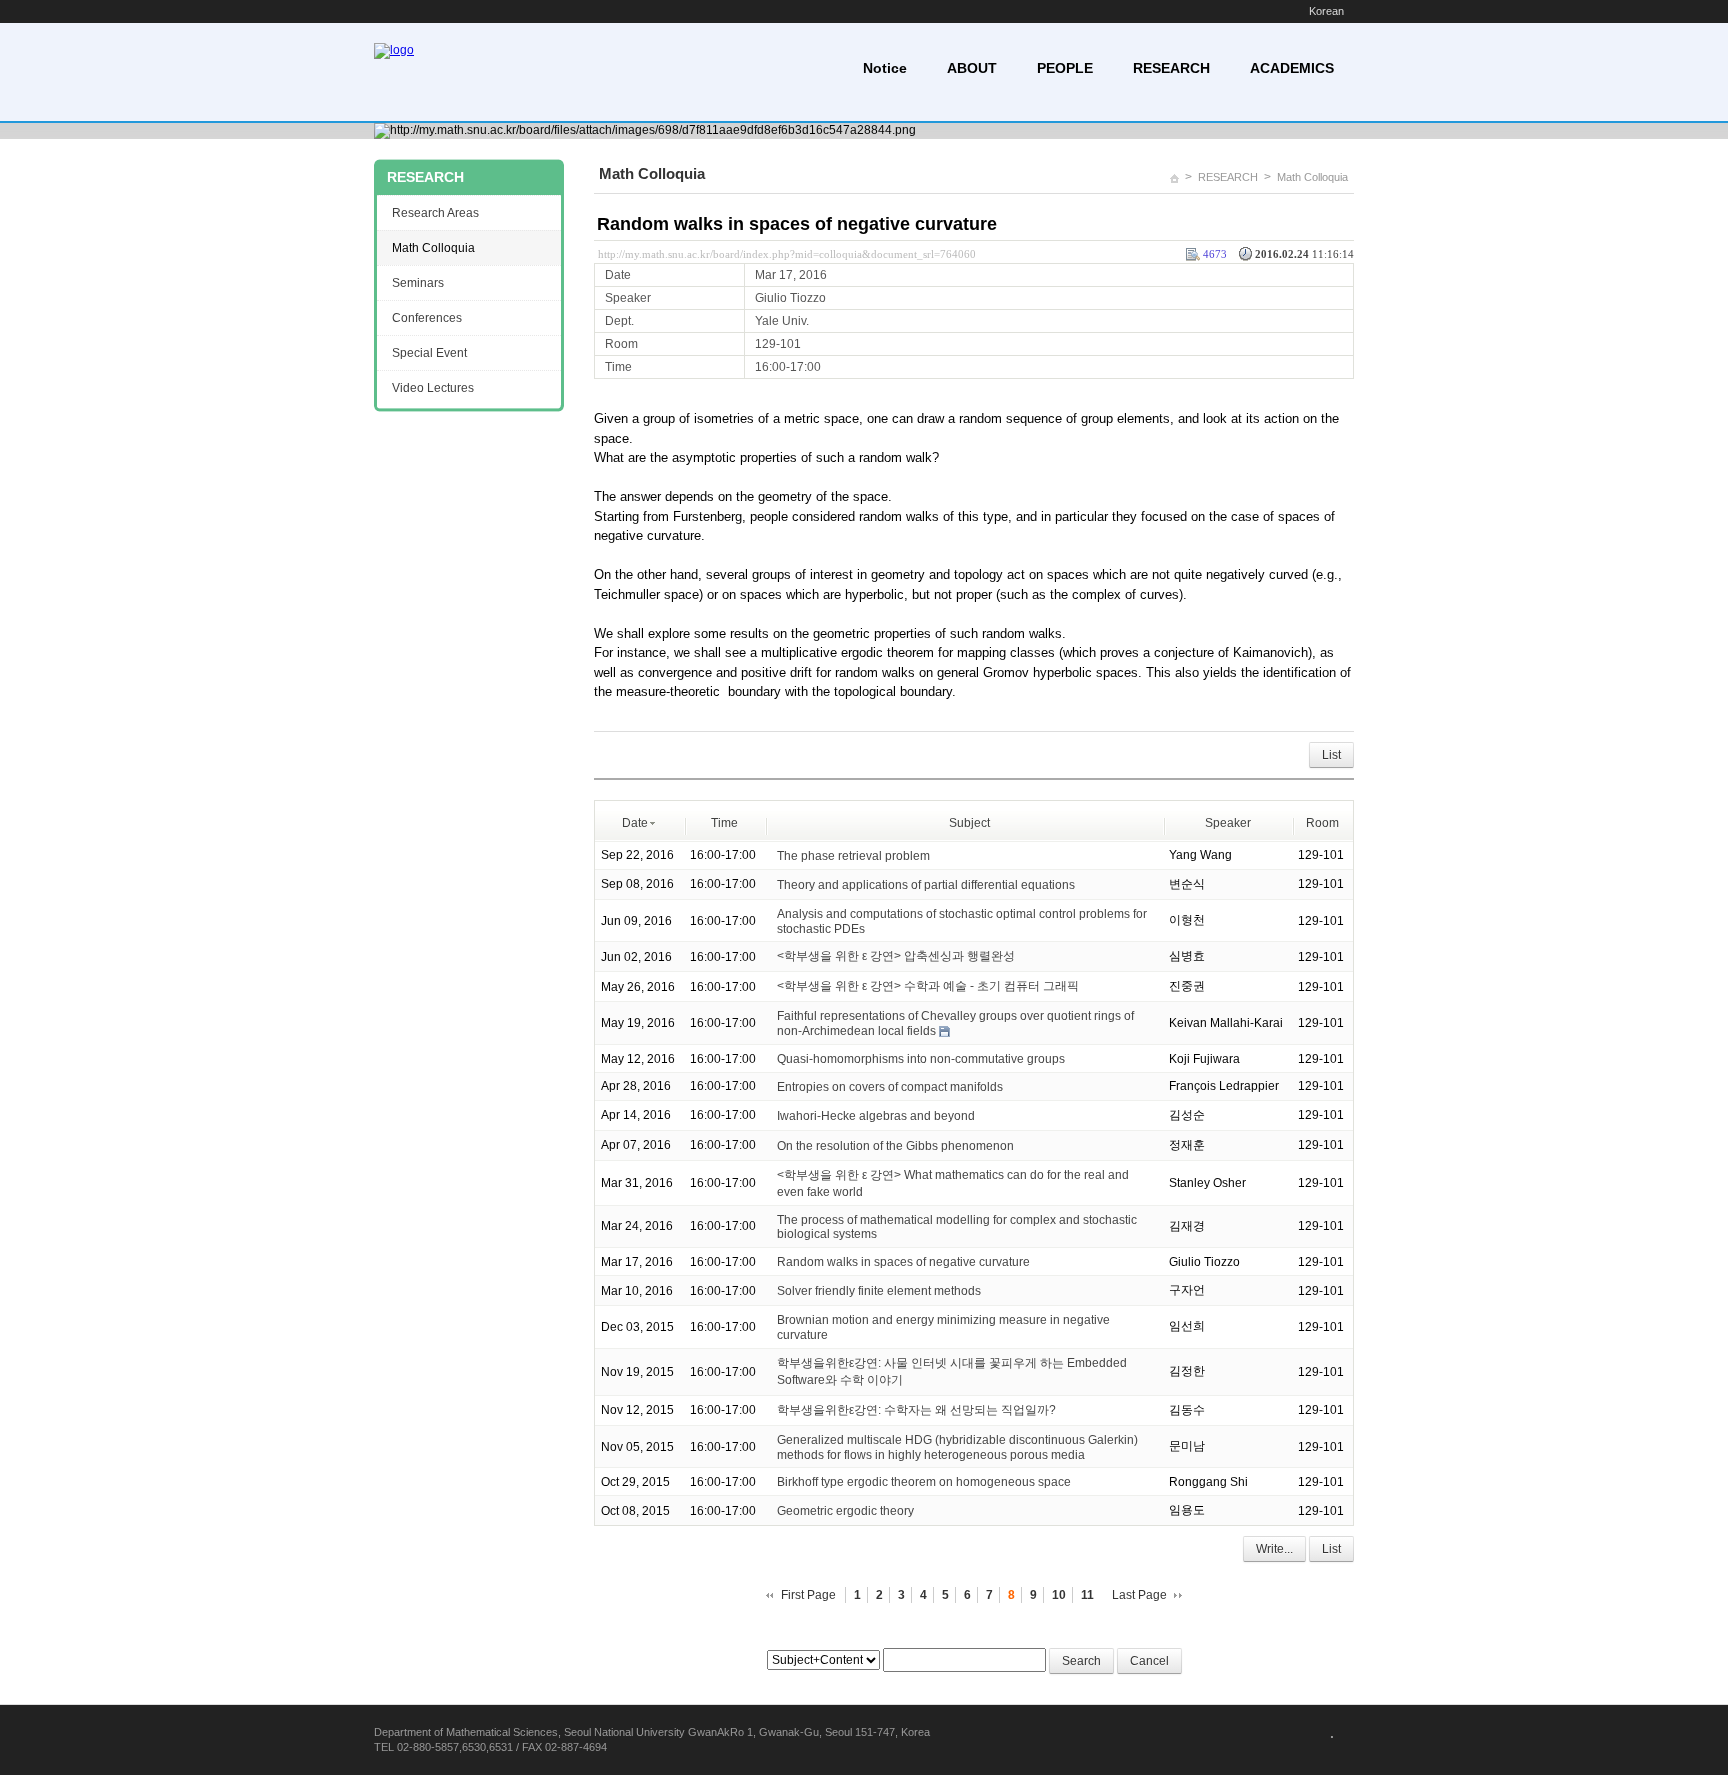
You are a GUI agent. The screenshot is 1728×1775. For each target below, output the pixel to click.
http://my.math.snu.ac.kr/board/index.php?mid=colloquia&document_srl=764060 (787, 254)
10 (1059, 1595)
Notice (885, 68)
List (1331, 755)
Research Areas (435, 213)
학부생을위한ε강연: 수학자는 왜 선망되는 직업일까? (916, 1410)
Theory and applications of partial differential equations (926, 885)
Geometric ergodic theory (845, 1511)
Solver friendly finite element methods (879, 1291)
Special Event (429, 353)
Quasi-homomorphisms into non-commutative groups (921, 1059)
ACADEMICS (1292, 68)
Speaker (1228, 823)
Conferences (427, 318)
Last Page (1139, 1595)
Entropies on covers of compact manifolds (890, 1087)
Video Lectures (433, 388)
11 (1087, 1595)
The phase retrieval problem (853, 856)
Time (724, 823)
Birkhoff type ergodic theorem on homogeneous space (924, 1482)
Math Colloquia (1312, 177)
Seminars (418, 283)
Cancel (1149, 1661)
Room (1322, 823)
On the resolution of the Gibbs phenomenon (895, 1146)
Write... (1274, 1549)
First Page (808, 1595)
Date (635, 823)
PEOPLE (1065, 68)
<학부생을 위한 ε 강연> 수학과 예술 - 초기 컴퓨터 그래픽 (928, 986)
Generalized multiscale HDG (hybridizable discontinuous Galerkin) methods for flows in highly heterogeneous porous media (957, 1447)
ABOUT (972, 68)
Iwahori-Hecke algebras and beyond (876, 1116)
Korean (1326, 11)
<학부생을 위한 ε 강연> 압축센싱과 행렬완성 (896, 956)
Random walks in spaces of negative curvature (797, 224)
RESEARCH (1171, 68)
